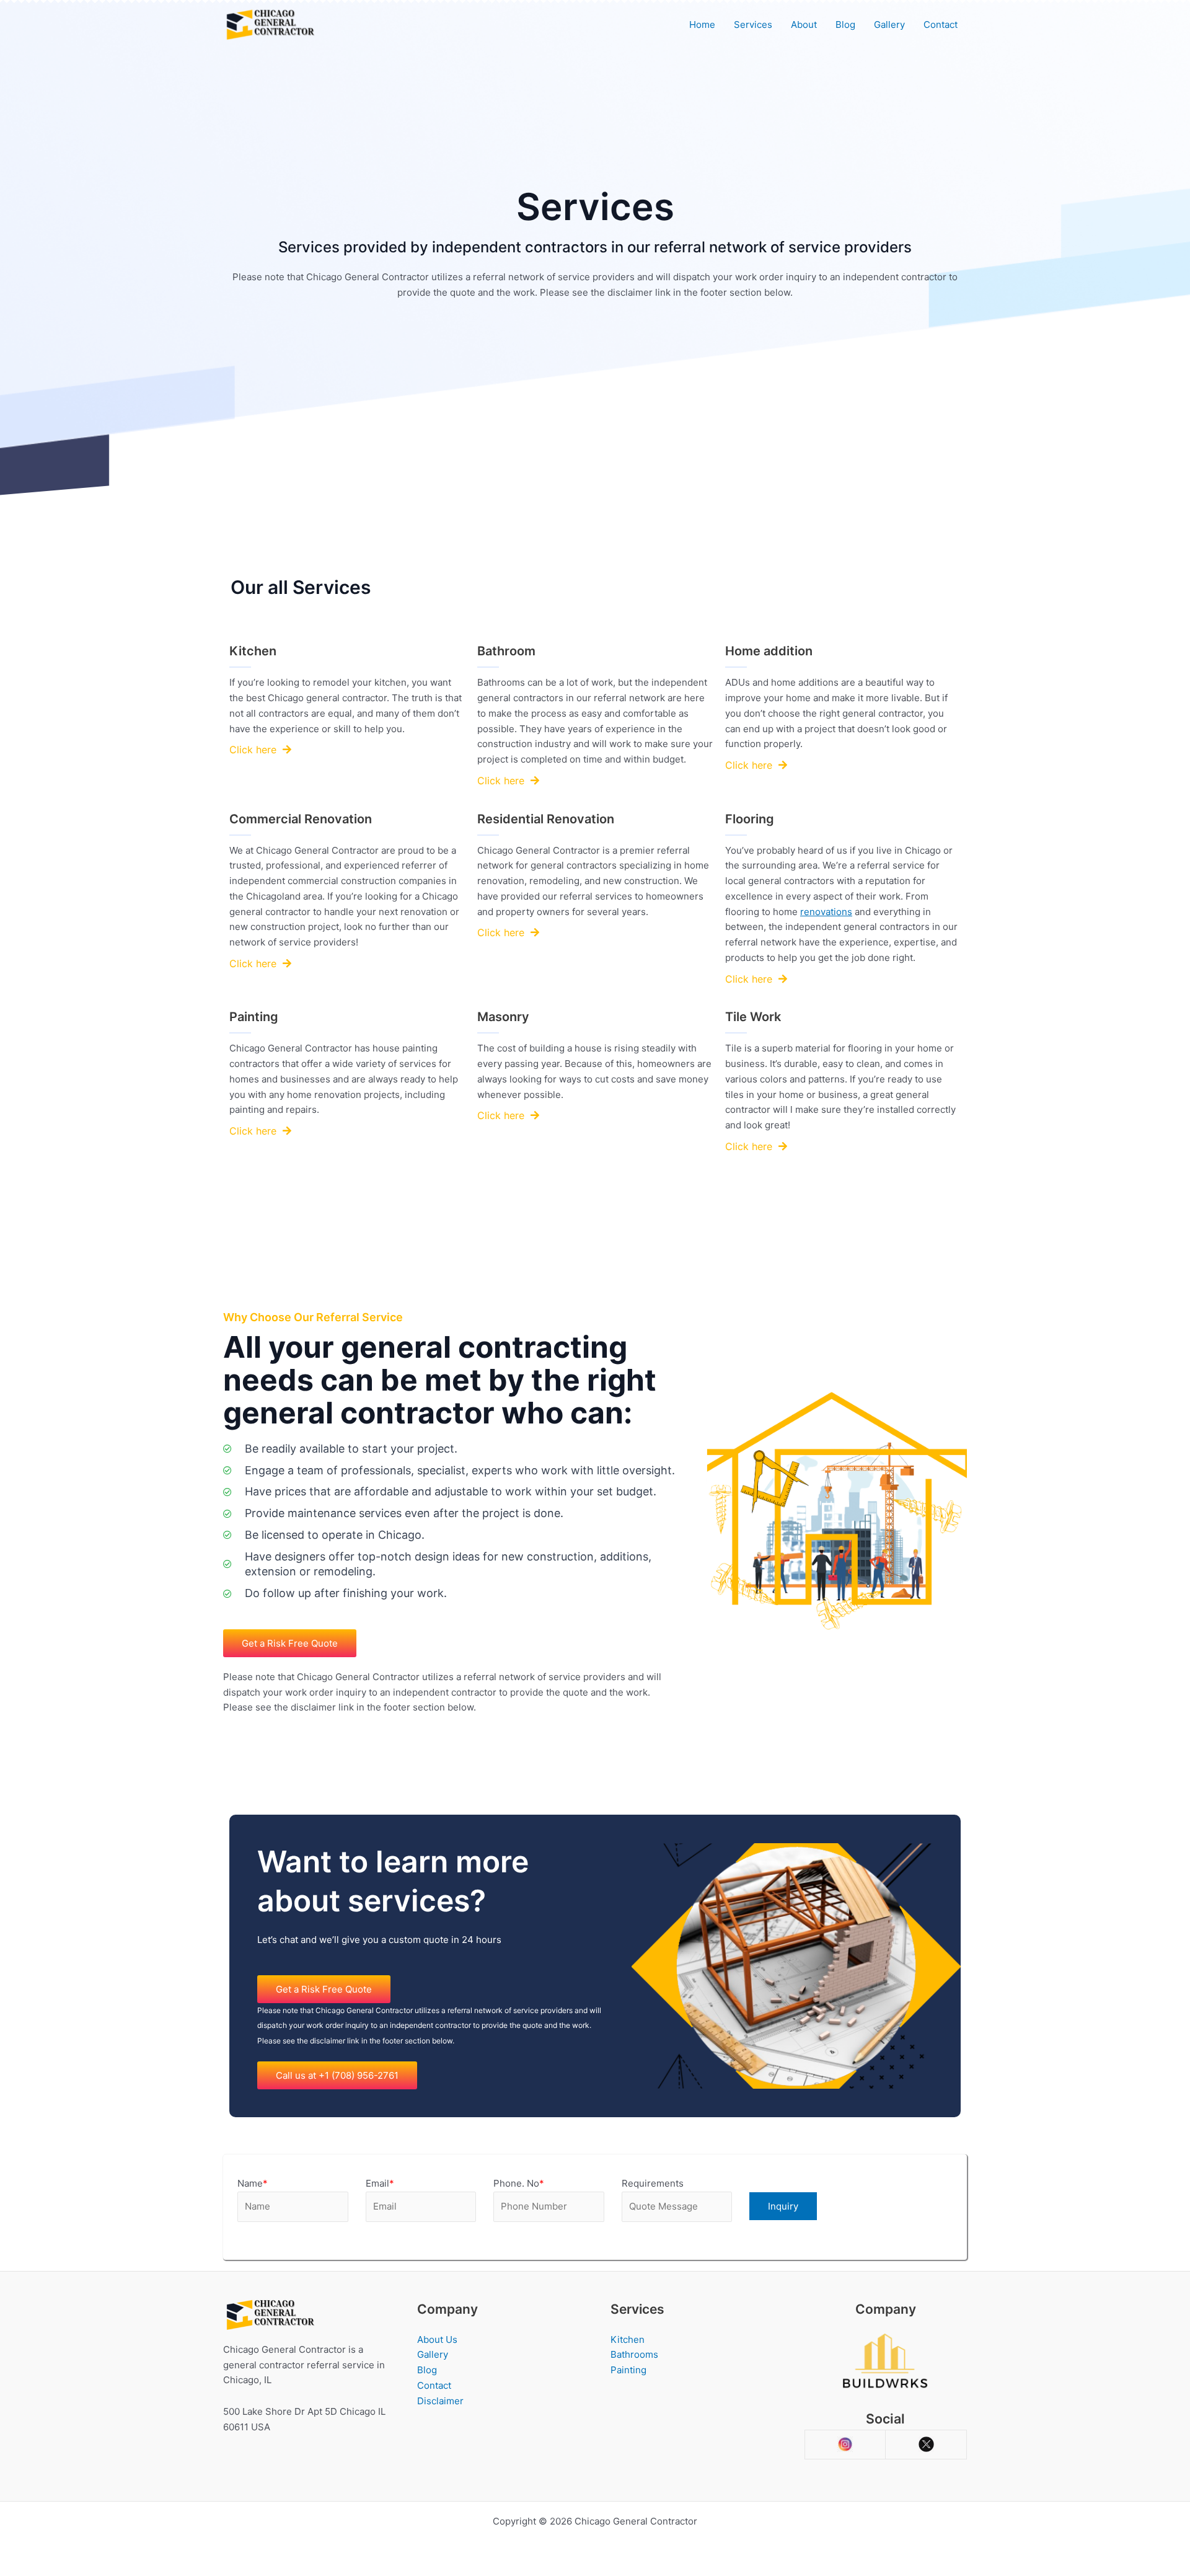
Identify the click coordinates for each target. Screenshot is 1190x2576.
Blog (845, 24)
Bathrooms (634, 2354)
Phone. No (519, 2183)
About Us (437, 2339)
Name (253, 2183)
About (804, 24)
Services (753, 24)
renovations (826, 912)
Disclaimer (440, 2401)
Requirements (653, 2183)
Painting (628, 2370)
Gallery (889, 24)
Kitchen (628, 2339)
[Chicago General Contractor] (270, 24)
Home (702, 24)
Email (380, 2183)
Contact (941, 24)
